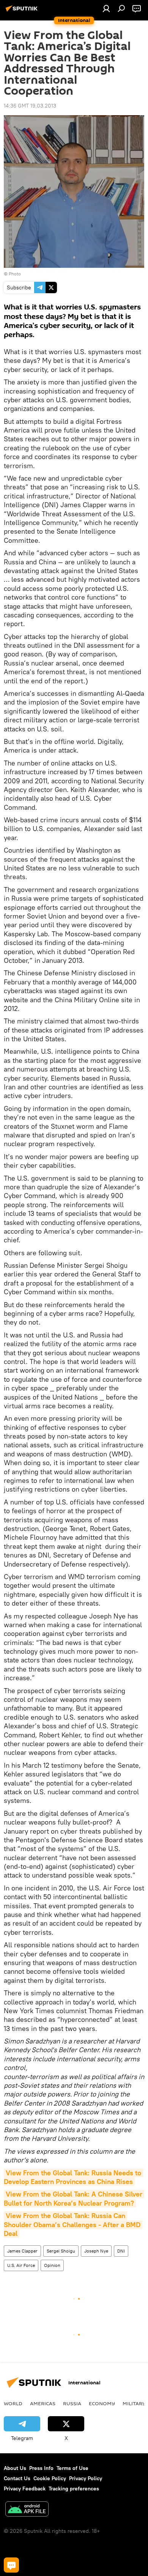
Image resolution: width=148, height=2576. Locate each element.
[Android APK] (27, 2510)
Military (134, 2403)
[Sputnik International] (23, 11)
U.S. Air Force (21, 2265)
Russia (72, 2403)
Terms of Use (72, 2468)
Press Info (41, 2468)
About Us (15, 2468)
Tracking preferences (74, 2489)
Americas (43, 2403)
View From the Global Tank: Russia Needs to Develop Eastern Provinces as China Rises (73, 2177)
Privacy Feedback (25, 2489)
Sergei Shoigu (61, 2251)
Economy (102, 2403)
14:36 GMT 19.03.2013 (30, 106)
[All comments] (11, 2565)
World (13, 2403)
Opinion (52, 2265)
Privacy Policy (86, 2478)
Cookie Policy (50, 2478)
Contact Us (17, 2478)
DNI (121, 2251)
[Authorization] (106, 8)
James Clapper (22, 2251)
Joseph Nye (96, 2251)
